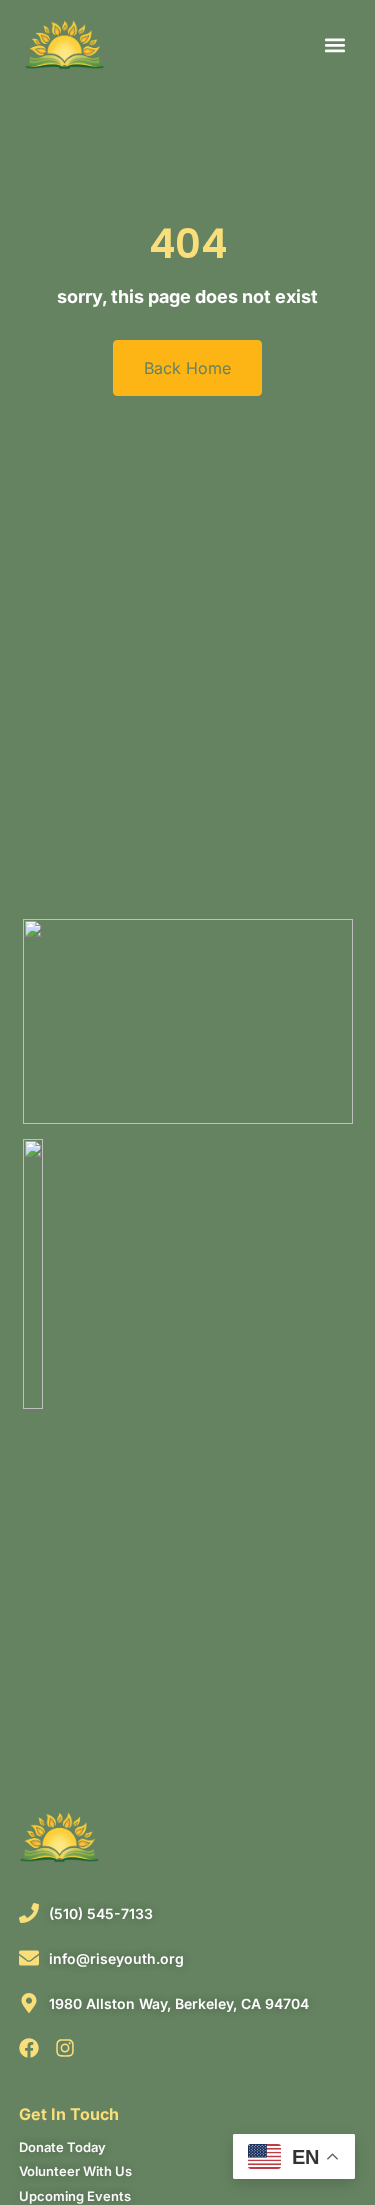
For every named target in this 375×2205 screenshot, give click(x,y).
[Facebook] (29, 2048)
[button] (334, 45)
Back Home (187, 368)
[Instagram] (65, 2048)
